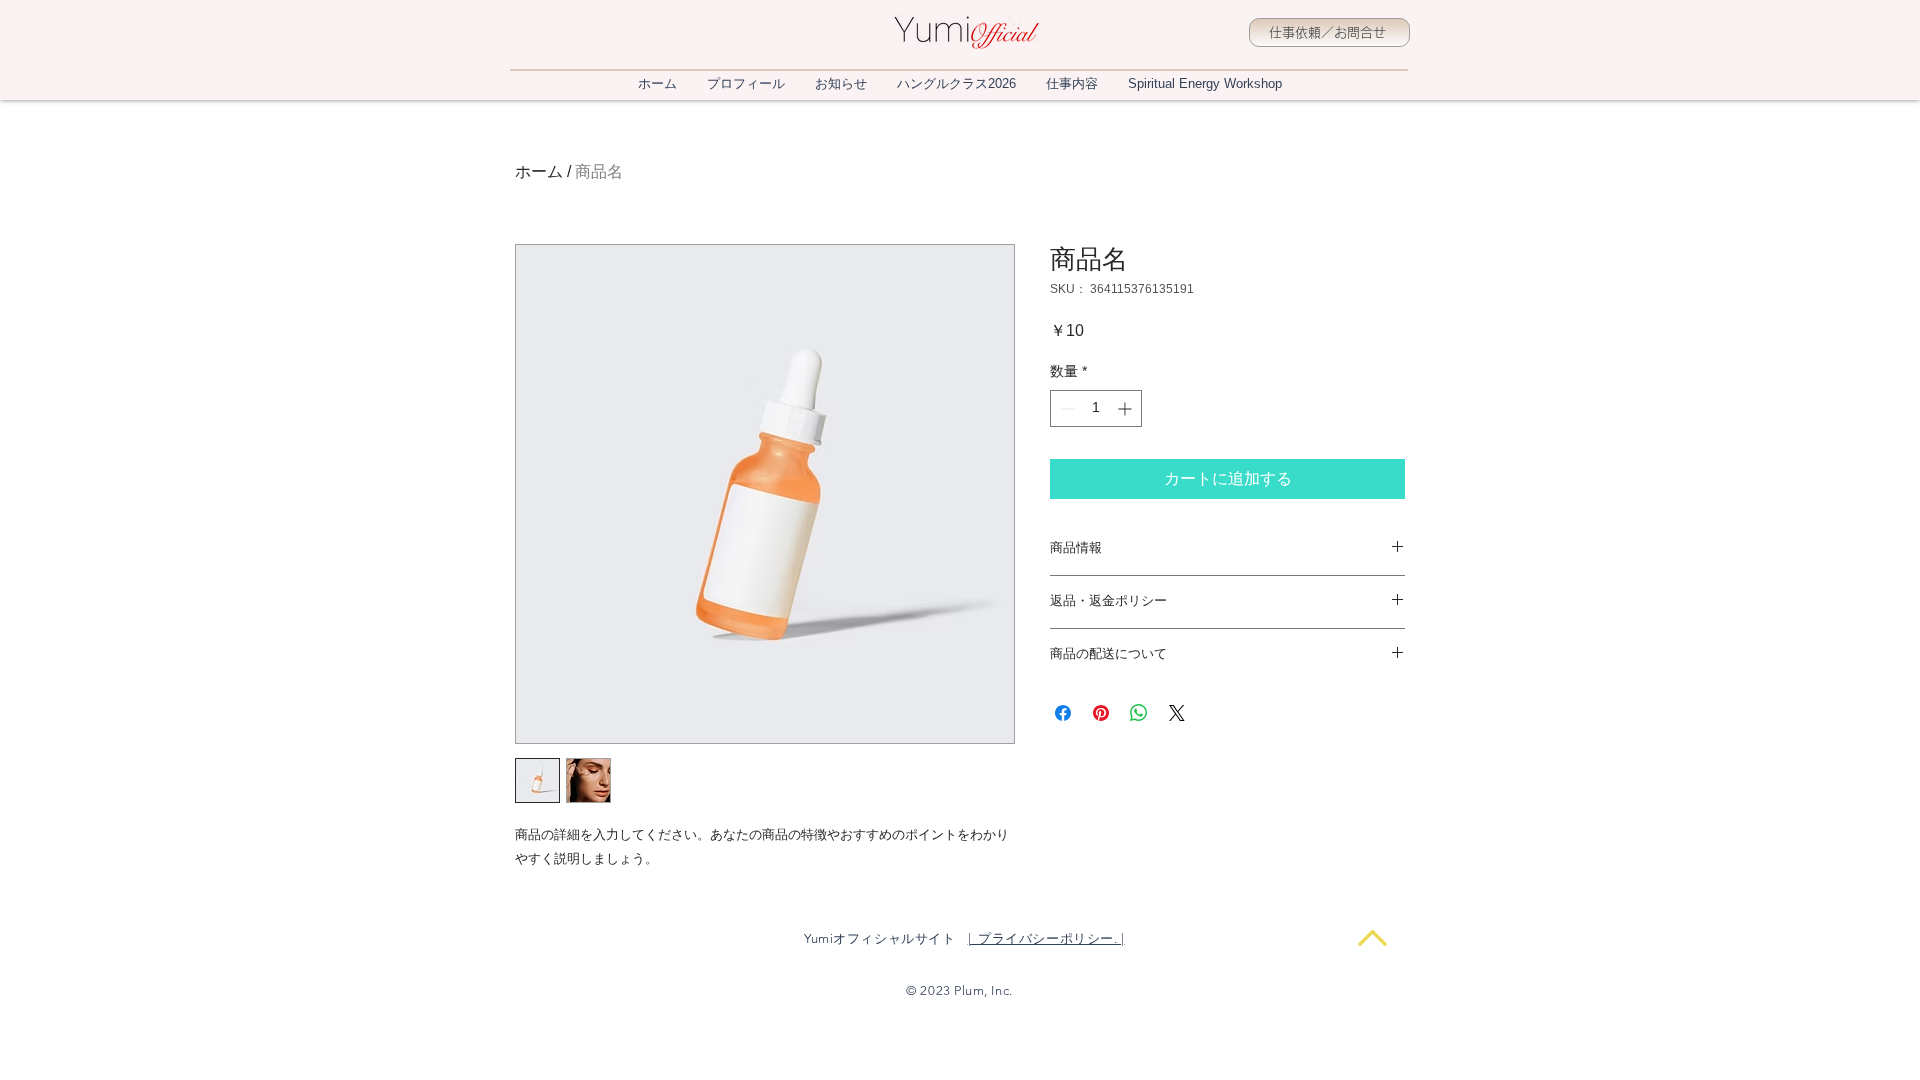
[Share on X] (1177, 713)
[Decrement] (1065, 408)
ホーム (539, 171)
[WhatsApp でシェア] (1139, 713)
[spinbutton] (1096, 408)
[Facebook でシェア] (1063, 713)
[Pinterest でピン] (1101, 713)
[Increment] (1126, 408)
